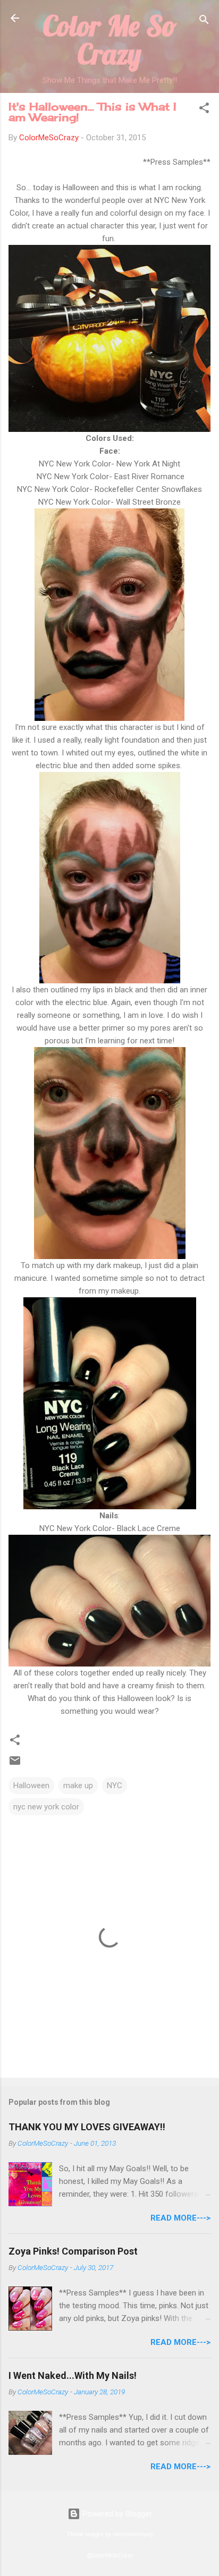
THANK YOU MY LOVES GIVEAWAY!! (87, 2127)
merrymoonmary (133, 2534)
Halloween (31, 1786)
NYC (115, 1786)
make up (78, 1786)
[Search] (204, 22)
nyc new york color (46, 1807)
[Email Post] (15, 1764)
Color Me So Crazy (110, 40)
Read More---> (180, 2218)
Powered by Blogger (116, 2514)
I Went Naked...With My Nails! (73, 2375)
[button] (204, 110)
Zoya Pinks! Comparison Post (73, 2251)
